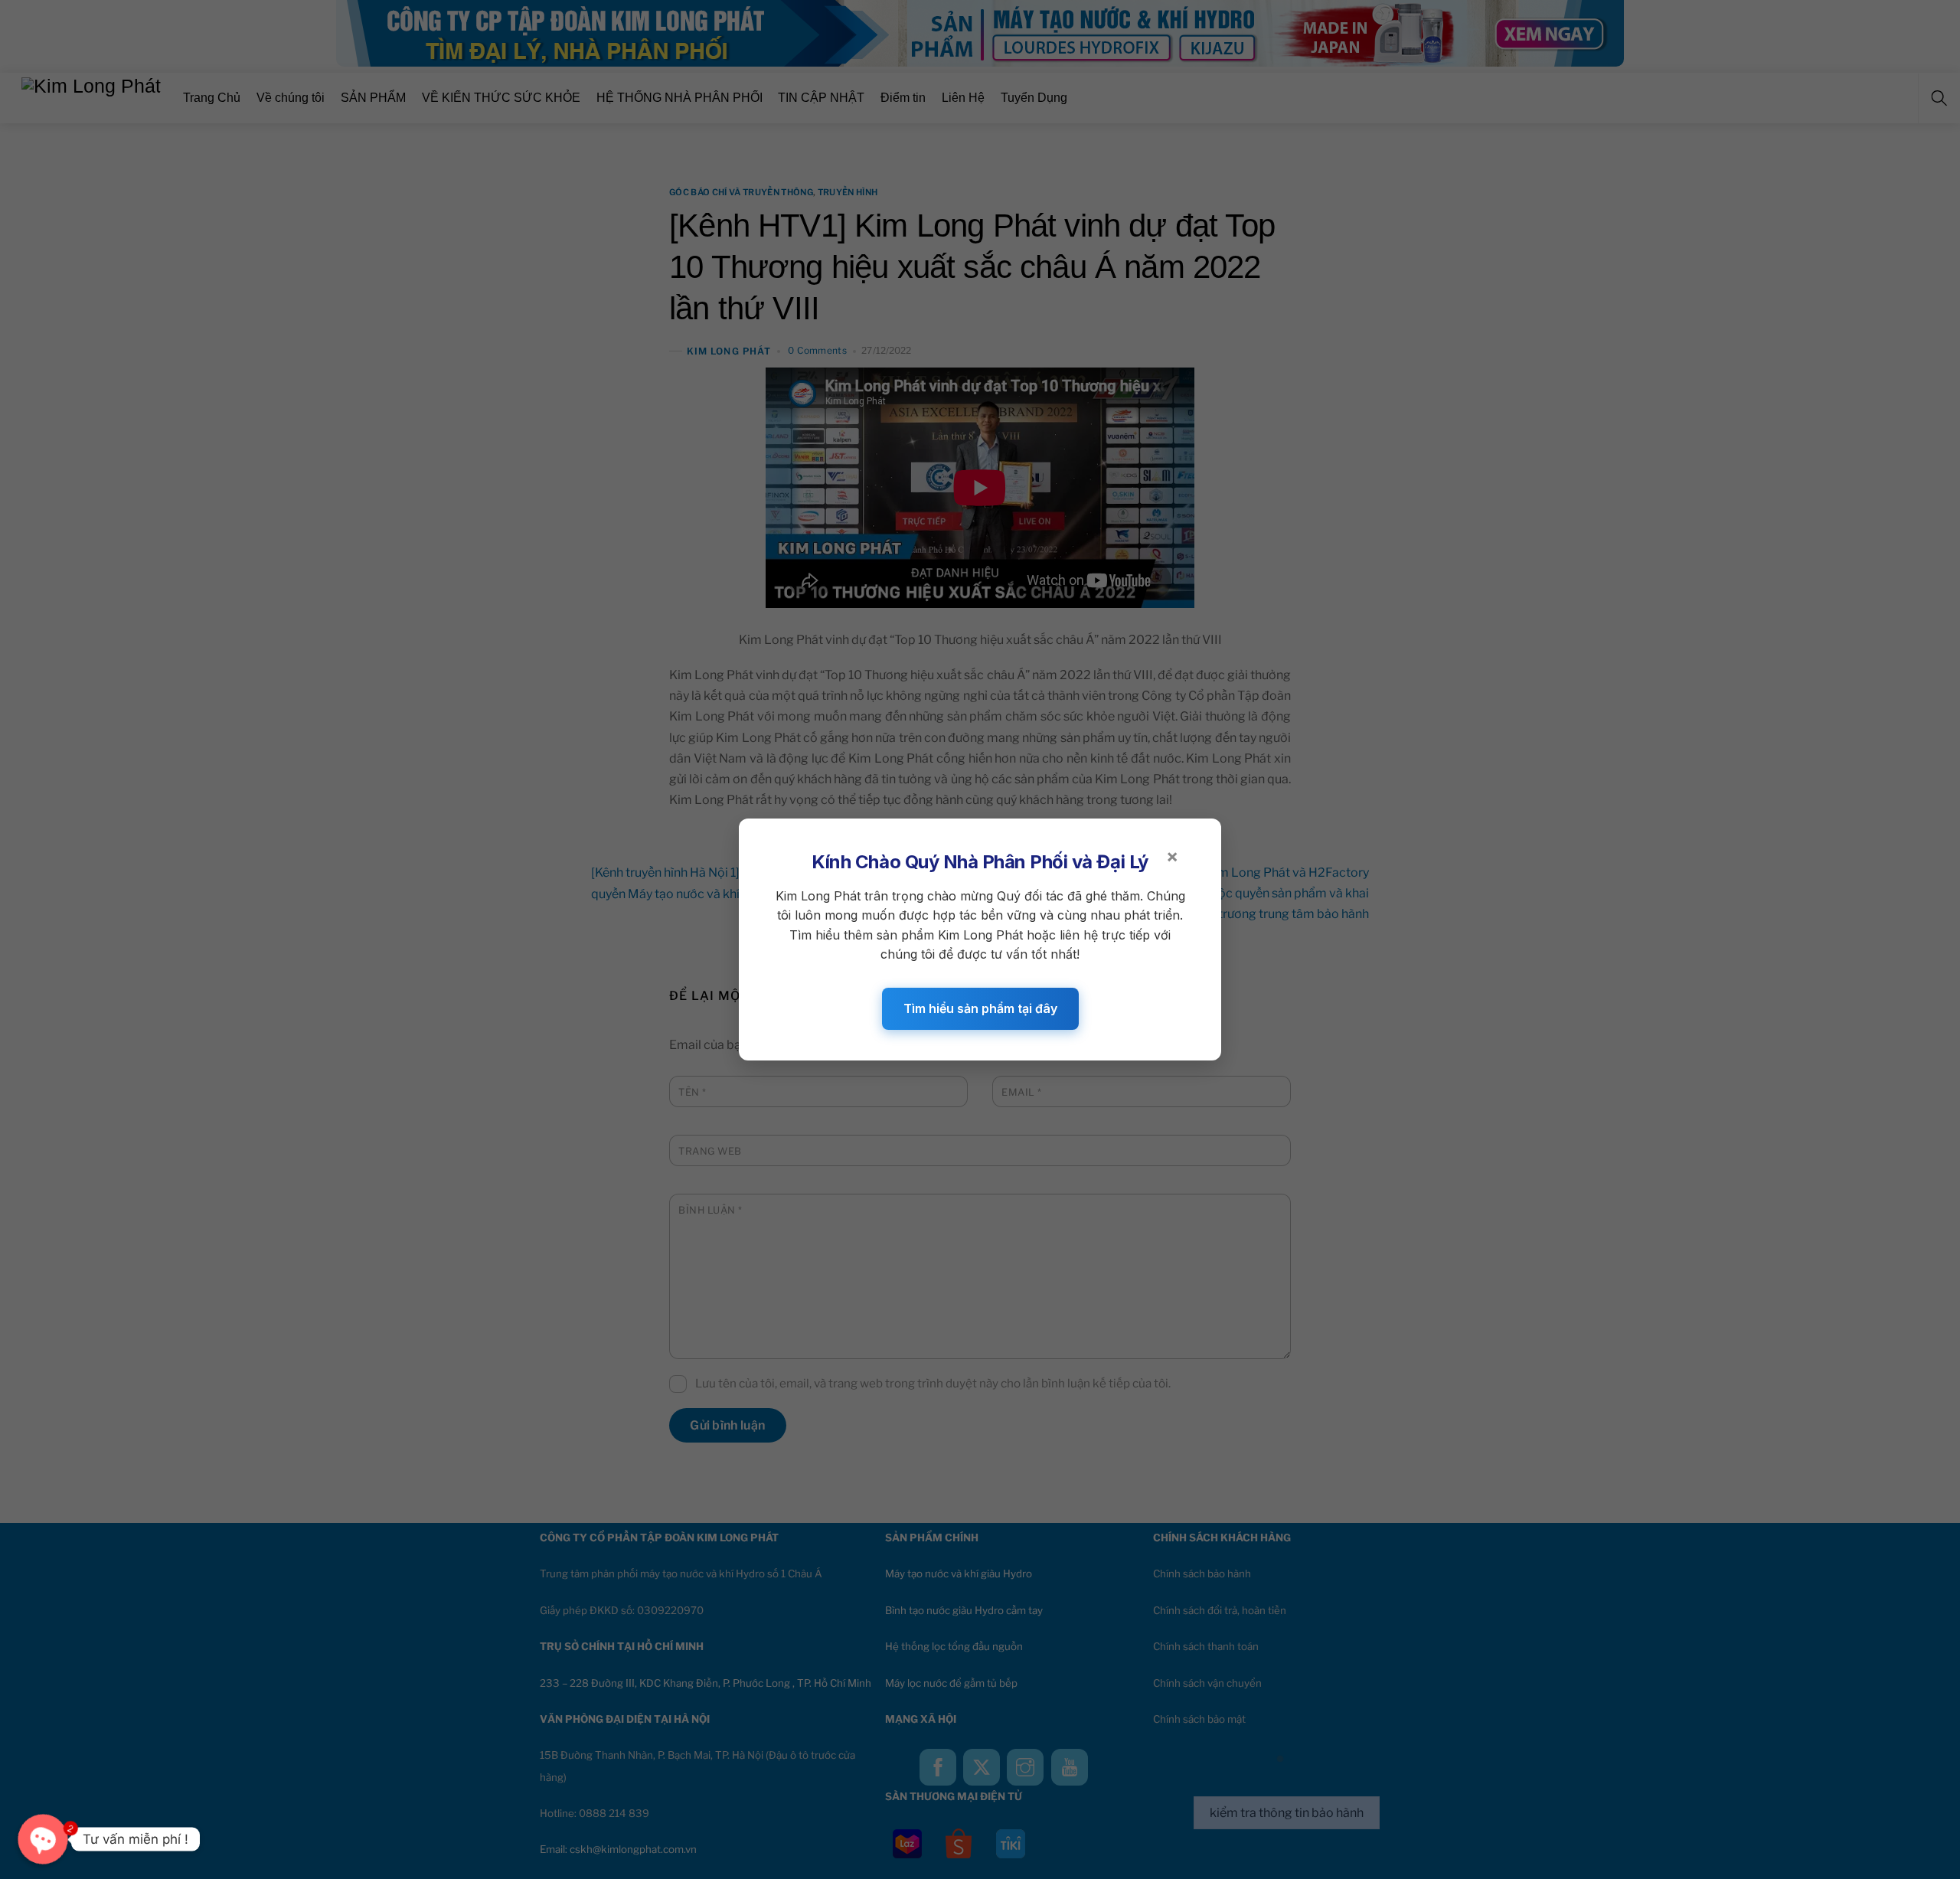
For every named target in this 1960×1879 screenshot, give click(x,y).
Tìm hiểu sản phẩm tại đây (980, 1008)
